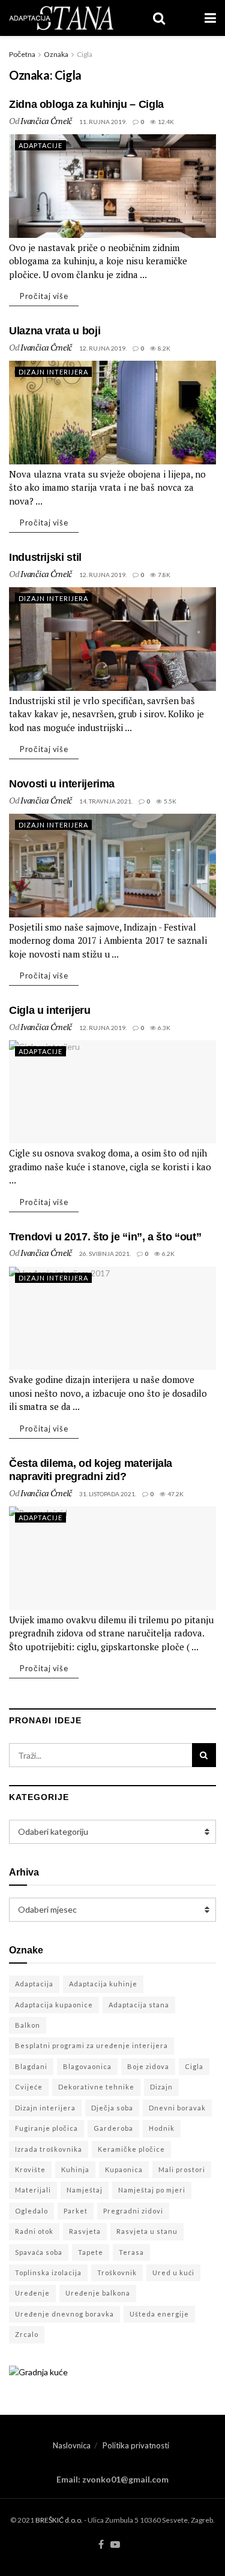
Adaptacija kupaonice (54, 2005)
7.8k (163, 575)
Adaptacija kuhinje (103, 1984)
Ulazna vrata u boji (55, 331)
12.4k (165, 122)
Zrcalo (27, 2334)
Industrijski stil (45, 557)
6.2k (168, 1254)
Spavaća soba (39, 2252)
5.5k (169, 801)
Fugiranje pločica (46, 2128)
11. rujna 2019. (103, 122)
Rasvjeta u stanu (147, 2231)
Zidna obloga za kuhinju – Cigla (86, 104)
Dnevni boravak (177, 2108)
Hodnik (162, 2128)
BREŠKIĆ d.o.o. (59, 2520)
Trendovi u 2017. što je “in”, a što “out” (105, 1237)
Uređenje (32, 2293)
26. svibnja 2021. (105, 1254)
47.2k (175, 1494)
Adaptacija (34, 1984)
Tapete (91, 2252)
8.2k (163, 348)
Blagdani (31, 2066)
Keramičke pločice (131, 2149)
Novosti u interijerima (62, 784)
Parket (76, 2211)
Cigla (85, 54)
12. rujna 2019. (103, 348)
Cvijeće (29, 2087)
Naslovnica (72, 2445)
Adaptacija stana (139, 2005)
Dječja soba (112, 2108)
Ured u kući (173, 2273)
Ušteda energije (159, 2314)
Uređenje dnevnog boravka (64, 2314)
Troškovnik (117, 2273)
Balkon (28, 2025)
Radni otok (34, 2231)
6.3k (163, 1028)
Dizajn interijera (45, 2108)
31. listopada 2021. (108, 1494)
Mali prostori (182, 2169)
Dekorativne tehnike (96, 2087)
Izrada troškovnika (49, 2149)
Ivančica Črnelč (46, 121)
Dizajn (161, 2087)
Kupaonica (124, 2169)
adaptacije (40, 145)
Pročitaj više (44, 296)
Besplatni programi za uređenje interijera (91, 2045)
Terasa (131, 2252)
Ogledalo (31, 2211)
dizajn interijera (53, 372)
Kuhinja (75, 2169)
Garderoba (113, 2128)
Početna (22, 54)
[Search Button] (204, 1755)
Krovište (30, 2169)
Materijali (33, 2190)
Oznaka (56, 54)
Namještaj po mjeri (152, 2190)
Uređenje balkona (98, 2293)
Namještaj (85, 2190)
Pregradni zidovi (133, 2211)
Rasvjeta (85, 2231)
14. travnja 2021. (106, 801)
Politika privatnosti (136, 2445)
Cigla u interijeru (50, 1010)
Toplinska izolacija (48, 2273)
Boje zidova (148, 2066)
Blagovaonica (87, 2066)
